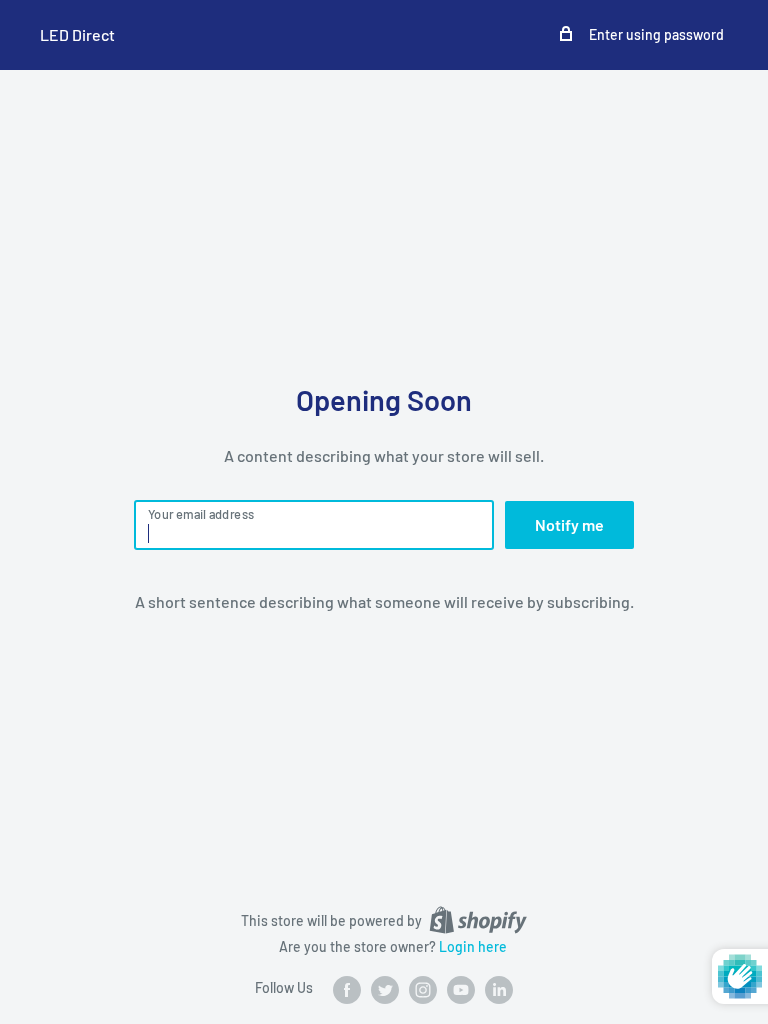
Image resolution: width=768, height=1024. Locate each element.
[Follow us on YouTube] (461, 989)
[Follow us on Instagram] (423, 989)
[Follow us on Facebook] (347, 989)
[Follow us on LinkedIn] (499, 989)
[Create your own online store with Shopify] (478, 920)
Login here (473, 946)
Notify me (569, 524)
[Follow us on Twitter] (385, 989)
